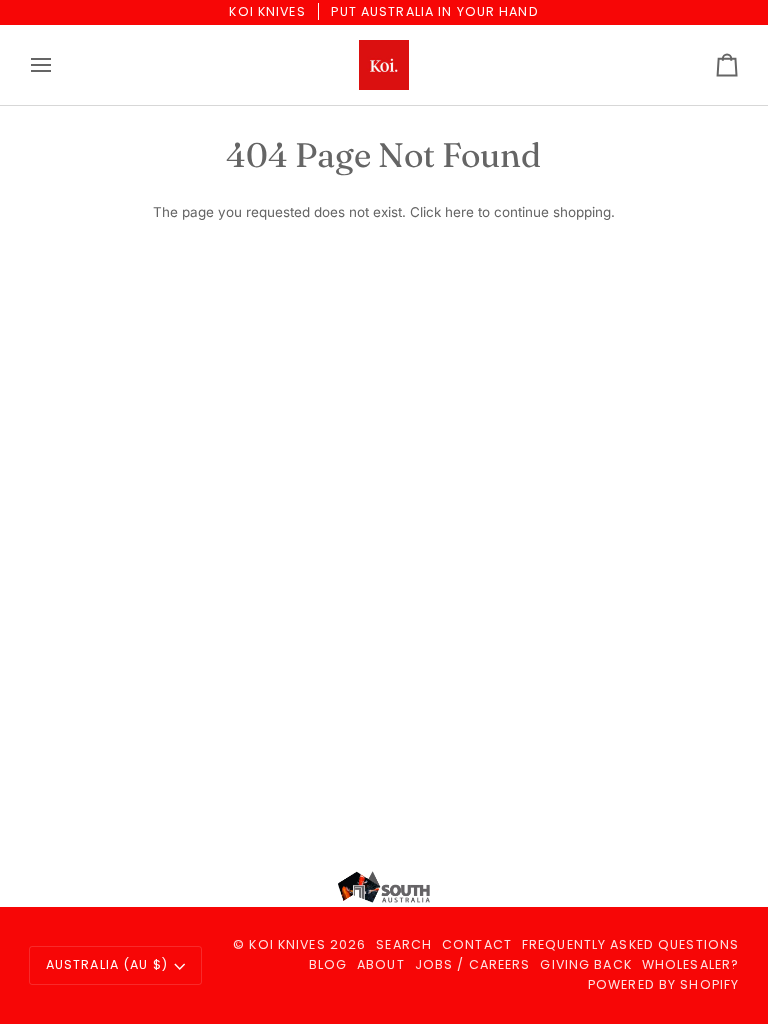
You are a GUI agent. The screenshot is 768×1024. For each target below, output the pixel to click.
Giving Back (585, 964)
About (381, 964)
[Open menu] (59, 65)
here (459, 212)
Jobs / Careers (473, 964)
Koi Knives (287, 944)
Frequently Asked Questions (630, 944)
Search (404, 944)
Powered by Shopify (663, 984)
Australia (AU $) (107, 964)
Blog (328, 964)
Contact (477, 944)
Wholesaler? (690, 964)
